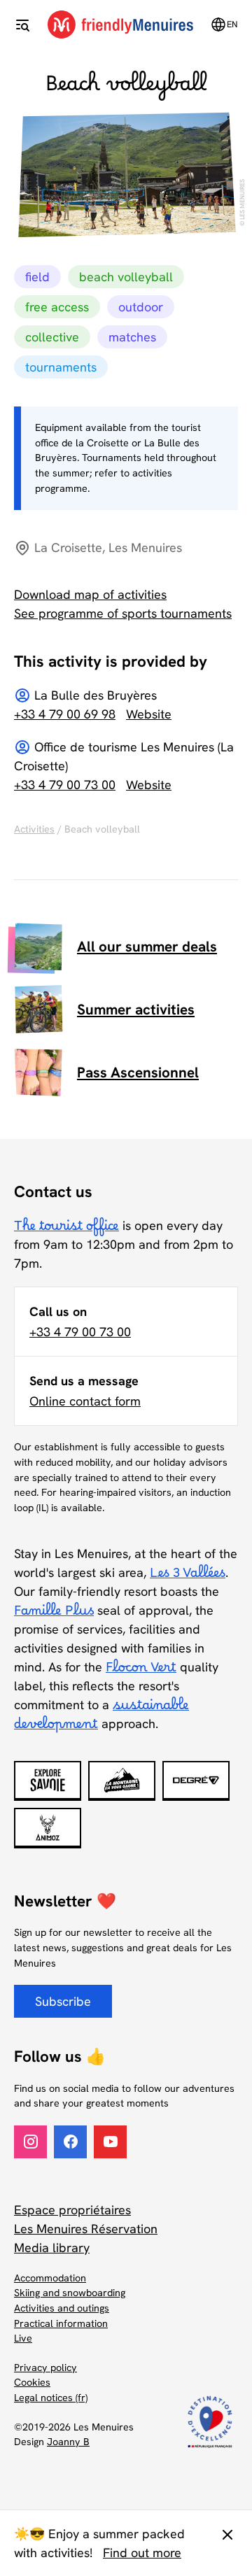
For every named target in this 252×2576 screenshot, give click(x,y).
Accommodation (50, 2278)
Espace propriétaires (72, 2210)
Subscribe (63, 2001)
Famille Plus (54, 1615)
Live (23, 2338)
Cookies (32, 2382)
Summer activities (136, 1009)
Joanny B (68, 2442)
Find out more (142, 2553)
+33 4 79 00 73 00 (65, 785)
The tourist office (66, 1230)
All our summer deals (147, 946)
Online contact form (85, 1401)
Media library (52, 2248)
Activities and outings (62, 2308)
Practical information (61, 2323)
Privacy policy (45, 2368)
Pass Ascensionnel (138, 1072)
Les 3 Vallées (188, 1577)
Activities (34, 829)
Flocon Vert (141, 1671)
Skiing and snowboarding (70, 2293)
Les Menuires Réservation (86, 2229)
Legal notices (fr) (51, 2398)
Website (149, 714)
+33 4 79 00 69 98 (65, 714)
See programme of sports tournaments (123, 613)
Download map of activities (90, 594)
